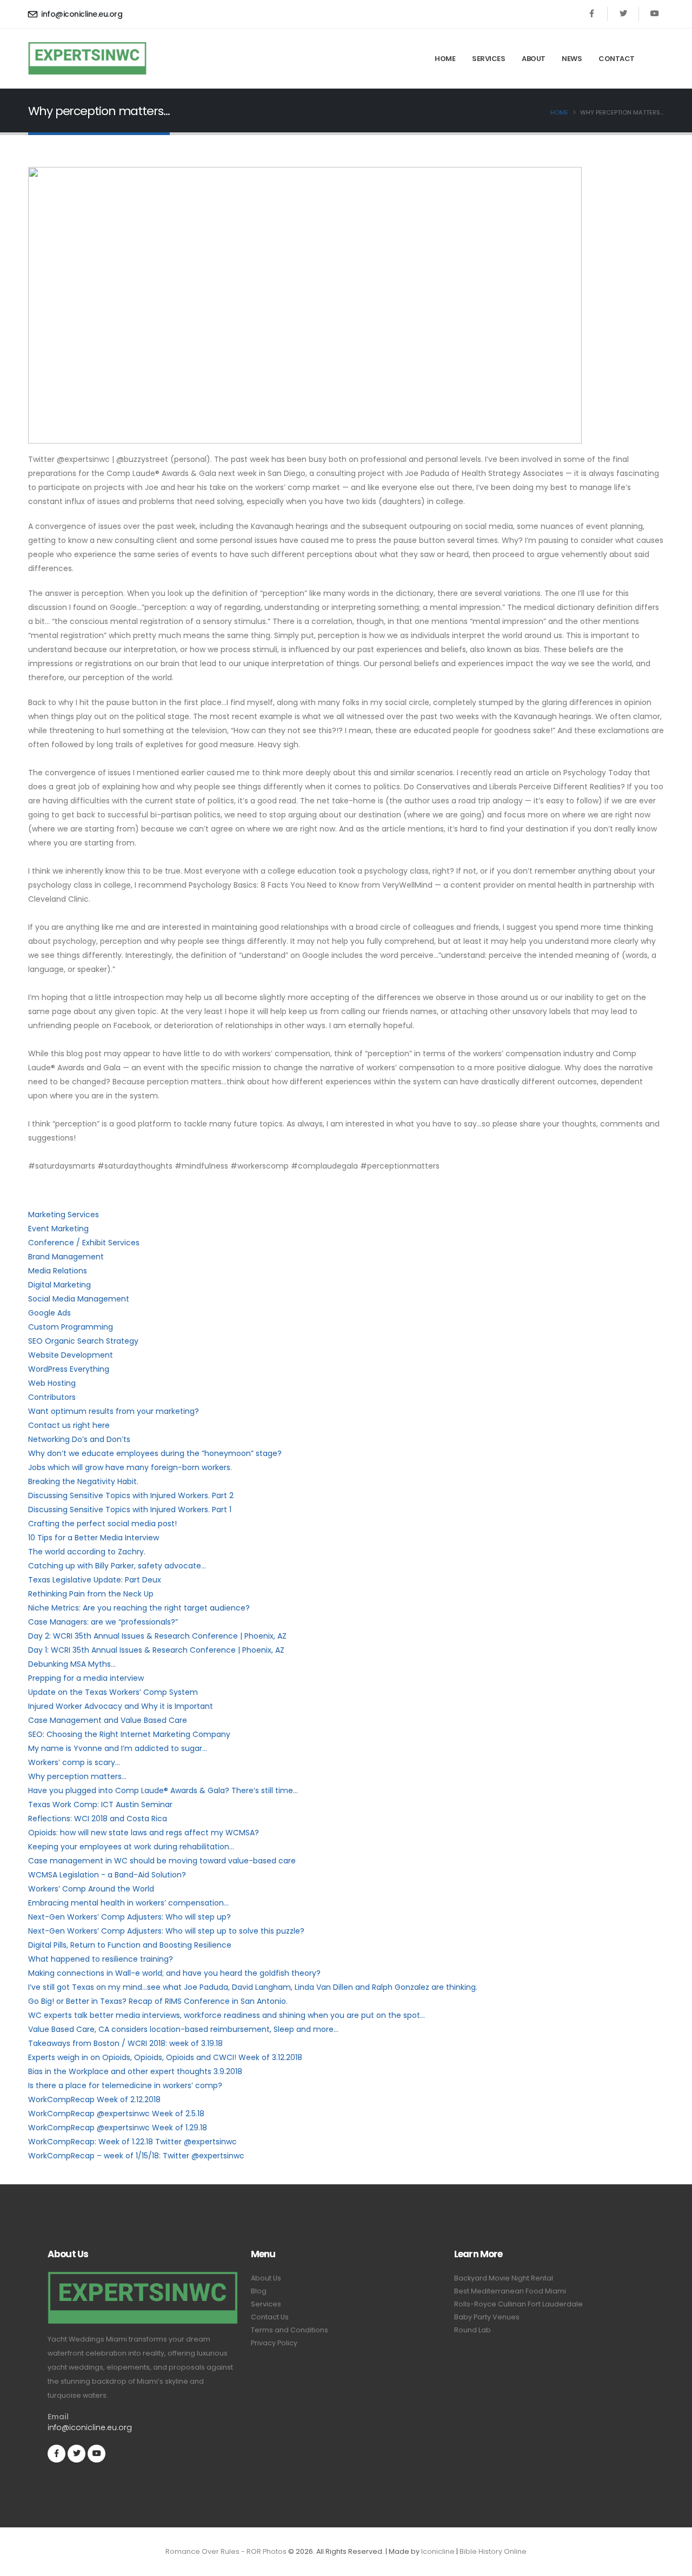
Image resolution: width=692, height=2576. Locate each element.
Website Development (71, 1355)
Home (445, 59)
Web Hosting (52, 1383)
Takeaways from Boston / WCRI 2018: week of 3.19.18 (125, 2043)
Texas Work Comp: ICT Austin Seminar (100, 1804)
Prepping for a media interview (86, 1678)
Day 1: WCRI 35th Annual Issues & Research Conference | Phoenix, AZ (156, 1650)
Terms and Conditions (290, 2330)
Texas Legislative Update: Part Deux (95, 1580)
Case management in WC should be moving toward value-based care (162, 1861)
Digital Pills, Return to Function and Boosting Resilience (130, 1945)
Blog (259, 2291)
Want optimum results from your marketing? (114, 1411)
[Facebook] (592, 14)
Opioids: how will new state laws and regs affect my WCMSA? (144, 1833)
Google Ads (49, 1313)
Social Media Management (79, 1299)
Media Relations (58, 1271)
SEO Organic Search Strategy (83, 1341)
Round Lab (473, 2330)
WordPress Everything (69, 1369)
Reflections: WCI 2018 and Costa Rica (98, 1819)
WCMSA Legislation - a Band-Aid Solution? (107, 1875)
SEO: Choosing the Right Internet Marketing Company (129, 1734)
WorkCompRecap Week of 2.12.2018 (94, 2099)
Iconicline (438, 2551)
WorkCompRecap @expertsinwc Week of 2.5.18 (116, 2114)
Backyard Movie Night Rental (504, 2278)
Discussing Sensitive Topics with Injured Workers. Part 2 (131, 1495)
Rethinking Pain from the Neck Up (91, 1594)
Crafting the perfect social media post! (102, 1524)
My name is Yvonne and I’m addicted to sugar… (118, 1748)
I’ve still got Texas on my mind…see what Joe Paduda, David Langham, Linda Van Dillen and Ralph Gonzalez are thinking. (253, 1987)
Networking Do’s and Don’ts (79, 1439)
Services (488, 59)
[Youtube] (654, 14)
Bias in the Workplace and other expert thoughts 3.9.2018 (135, 2071)
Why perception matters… (77, 1776)
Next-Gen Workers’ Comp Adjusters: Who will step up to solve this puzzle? (166, 1931)
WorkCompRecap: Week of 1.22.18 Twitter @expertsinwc (132, 2142)
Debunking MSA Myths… (72, 1664)
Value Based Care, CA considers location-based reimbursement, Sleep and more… (183, 2029)
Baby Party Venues (487, 2317)
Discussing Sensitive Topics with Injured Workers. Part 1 (130, 1510)
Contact (617, 59)
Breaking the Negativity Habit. (83, 1481)
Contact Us (270, 2317)
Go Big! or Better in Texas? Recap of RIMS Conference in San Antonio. (158, 2001)
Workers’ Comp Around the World (91, 1889)
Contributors (52, 1397)
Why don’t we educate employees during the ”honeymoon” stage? (155, 1453)
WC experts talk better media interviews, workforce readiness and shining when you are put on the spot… (227, 2015)
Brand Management (66, 1257)
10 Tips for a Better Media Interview (94, 1538)
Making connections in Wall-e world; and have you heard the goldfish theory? (174, 1973)
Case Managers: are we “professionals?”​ (103, 1622)
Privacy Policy (274, 2343)
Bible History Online (493, 2551)
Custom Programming (71, 1327)
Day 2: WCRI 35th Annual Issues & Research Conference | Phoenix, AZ (157, 1636)
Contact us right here (69, 1425)
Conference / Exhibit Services (84, 1243)
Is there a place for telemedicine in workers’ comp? (125, 2085)
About (534, 59)
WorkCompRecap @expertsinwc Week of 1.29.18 (118, 2128)
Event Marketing (58, 1229)
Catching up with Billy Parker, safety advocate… (117, 1566)
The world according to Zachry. (87, 1552)
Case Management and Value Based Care (108, 1720)
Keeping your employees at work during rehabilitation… (131, 1847)
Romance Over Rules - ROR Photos (226, 2551)
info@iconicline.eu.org (82, 14)
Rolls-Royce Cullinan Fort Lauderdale (518, 2304)
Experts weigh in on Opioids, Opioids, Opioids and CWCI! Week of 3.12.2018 (165, 2057)
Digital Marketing (59, 1285)
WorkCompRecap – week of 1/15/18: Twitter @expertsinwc (136, 2156)
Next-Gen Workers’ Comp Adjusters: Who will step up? (129, 1917)
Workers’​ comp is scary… (74, 1762)
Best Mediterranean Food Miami (510, 2291)
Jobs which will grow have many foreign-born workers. (130, 1467)
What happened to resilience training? (101, 1959)
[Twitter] (623, 14)
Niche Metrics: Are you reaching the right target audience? (139, 1608)
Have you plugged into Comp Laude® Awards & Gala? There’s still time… (163, 1790)
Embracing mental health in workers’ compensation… (128, 1903)
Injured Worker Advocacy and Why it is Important (121, 1706)
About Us (266, 2278)
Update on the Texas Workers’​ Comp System (113, 1692)
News (572, 59)
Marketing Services (64, 1215)
